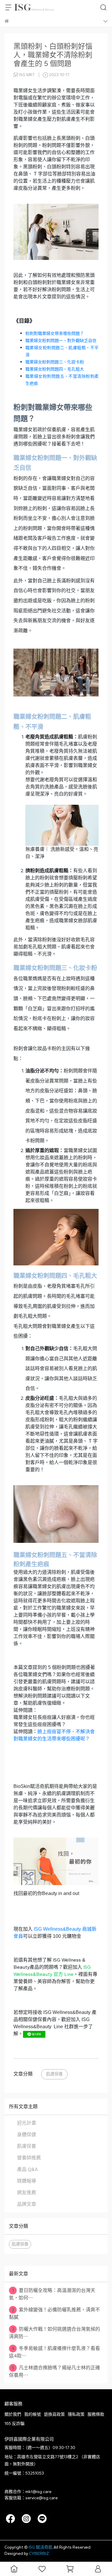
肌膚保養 (54, 2074)
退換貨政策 (54, 2414)
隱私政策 (76, 2414)
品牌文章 (27, 2204)
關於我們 (13, 2414)
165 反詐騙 (14, 2424)
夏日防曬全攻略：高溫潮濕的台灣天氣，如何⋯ (52, 2294)
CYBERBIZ (39, 2554)
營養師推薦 (29, 2158)
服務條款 (96, 2414)
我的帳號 (33, 2414)
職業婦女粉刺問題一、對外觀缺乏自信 (61, 341)
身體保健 (27, 2135)
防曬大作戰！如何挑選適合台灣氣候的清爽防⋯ (55, 2333)
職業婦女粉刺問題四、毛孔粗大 (55, 369)
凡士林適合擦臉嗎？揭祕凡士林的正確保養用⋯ (55, 2371)
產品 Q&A (27, 2169)
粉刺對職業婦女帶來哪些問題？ (55, 334)
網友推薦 (27, 2193)
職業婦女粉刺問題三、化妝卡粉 (55, 362)
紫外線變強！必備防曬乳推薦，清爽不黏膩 (55, 2313)
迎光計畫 (27, 2123)
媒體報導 (27, 2181)
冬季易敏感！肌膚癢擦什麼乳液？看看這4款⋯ (55, 2352)
